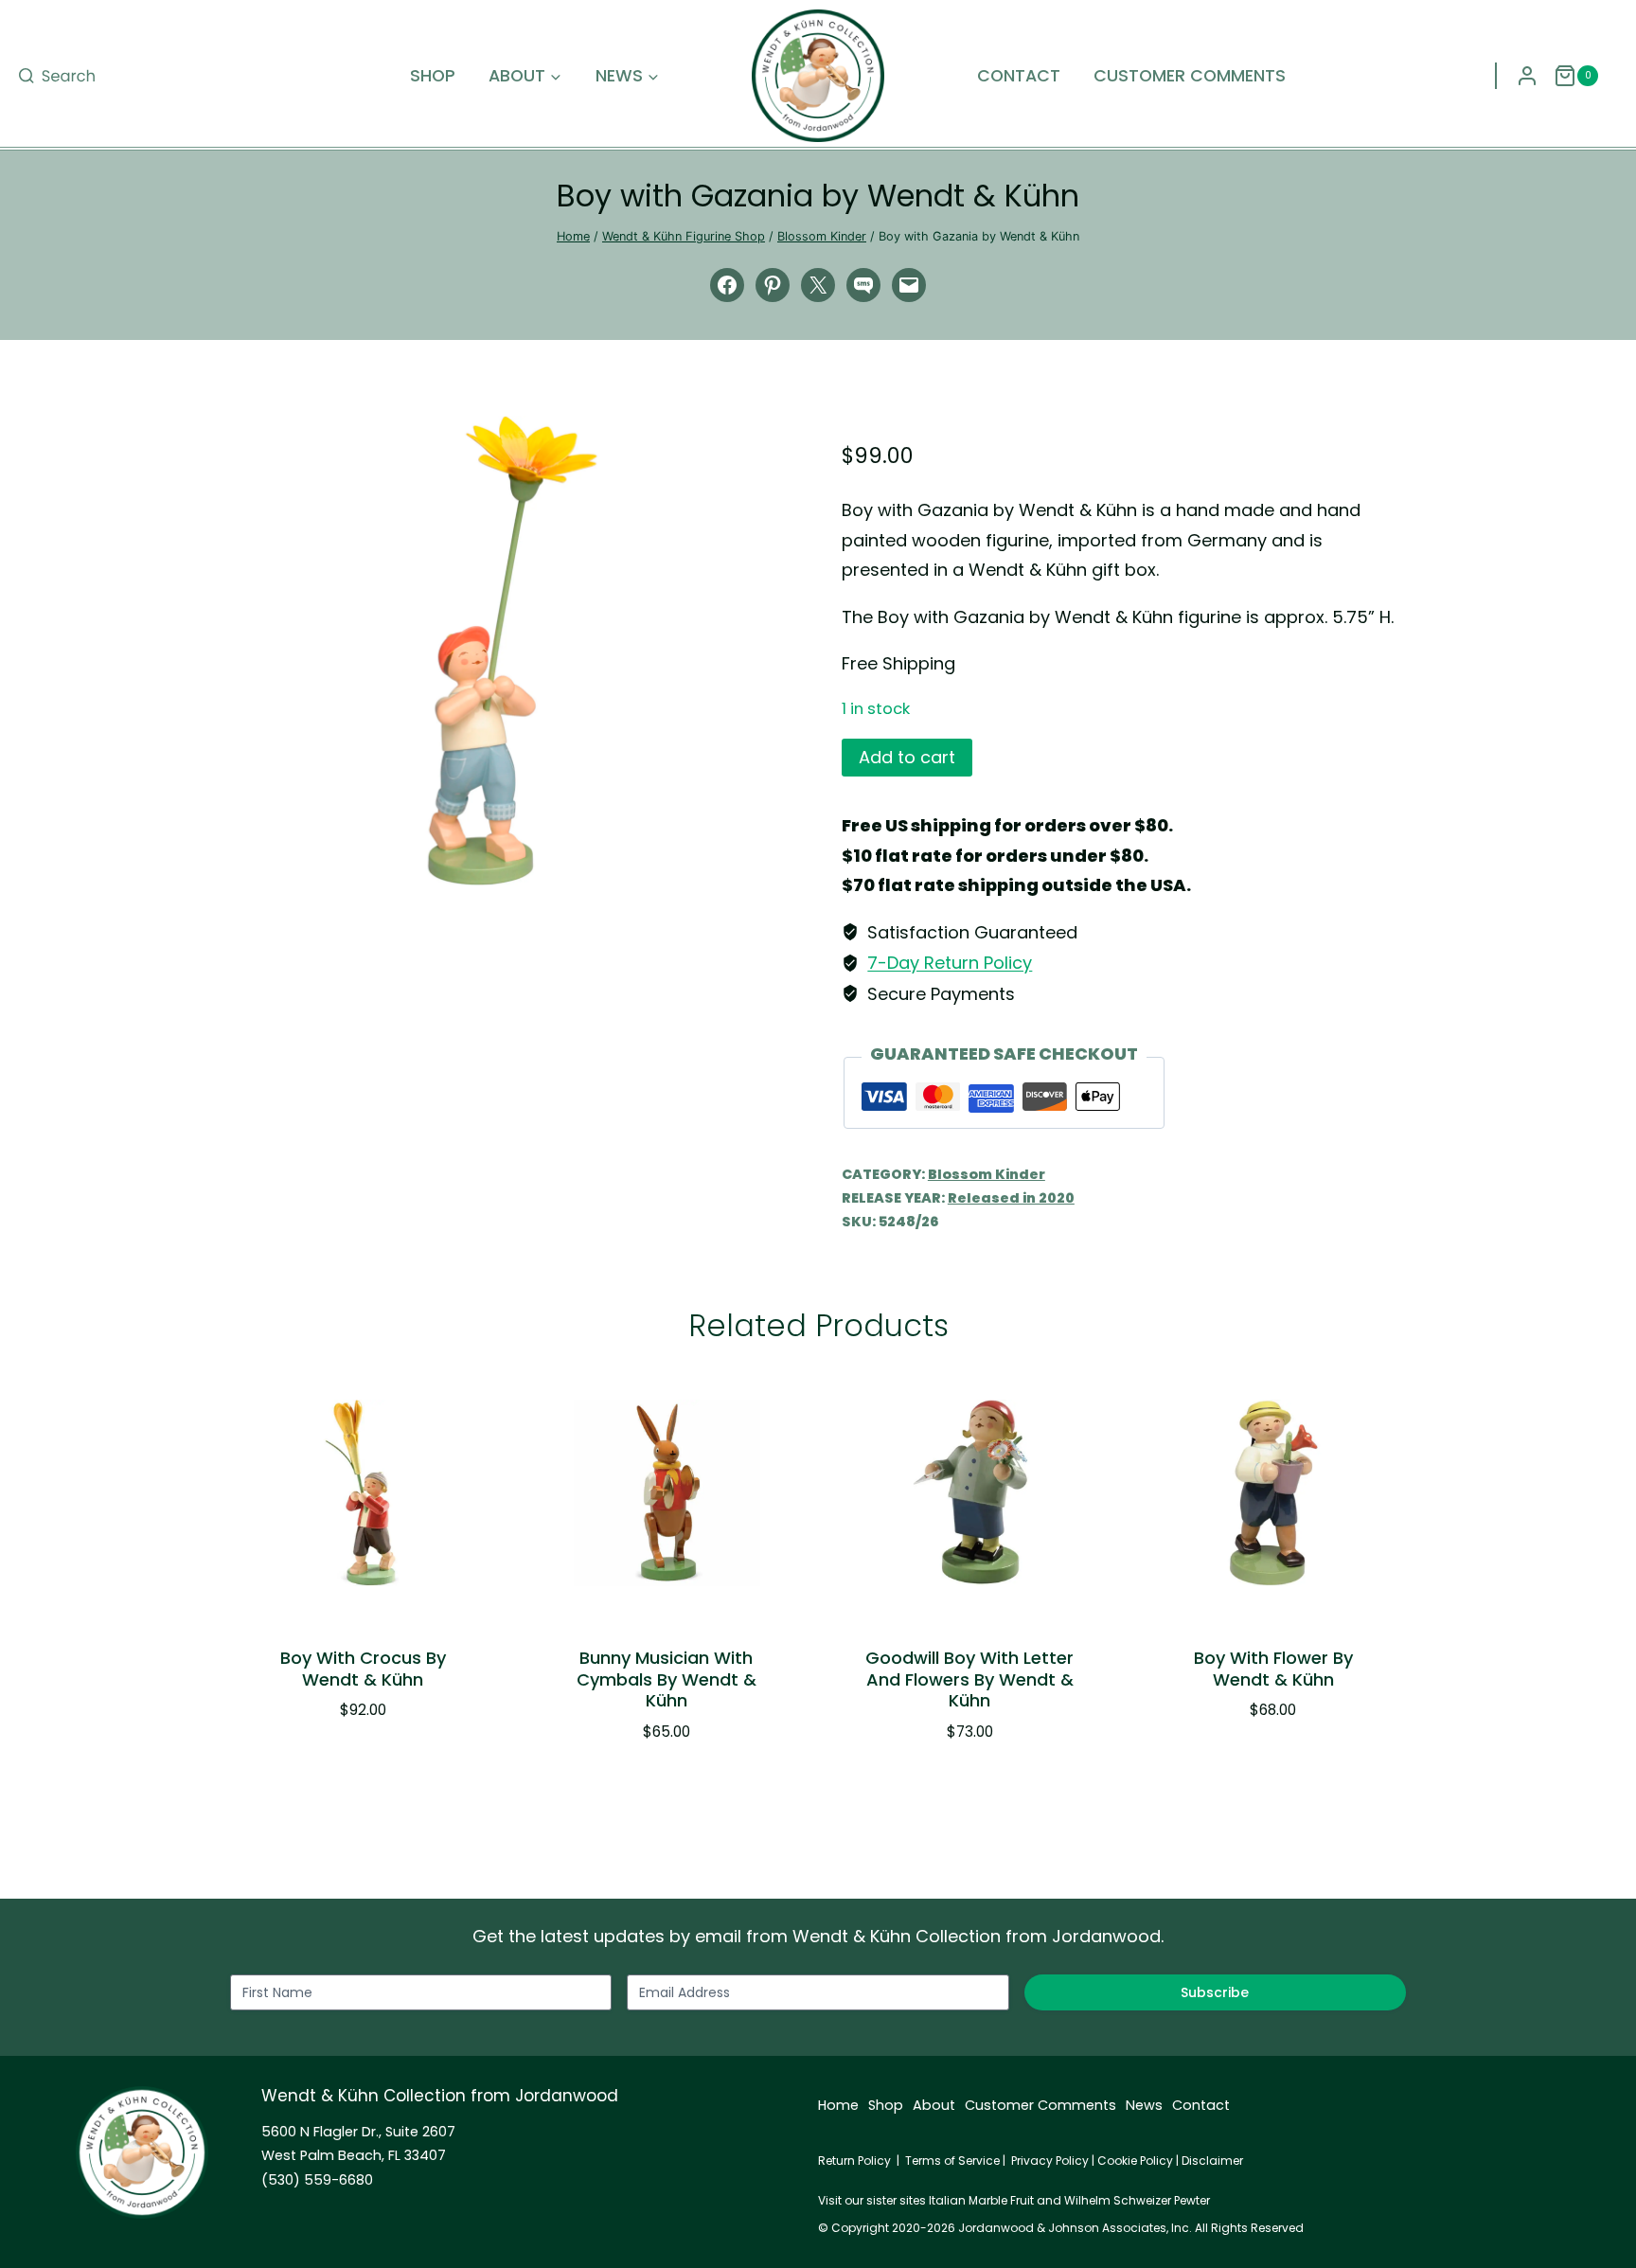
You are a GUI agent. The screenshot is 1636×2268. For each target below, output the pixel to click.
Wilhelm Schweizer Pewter (1137, 2200)
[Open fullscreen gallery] (775, 866)
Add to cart (907, 757)
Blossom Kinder (987, 1174)
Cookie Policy (1135, 2161)
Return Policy (854, 2161)
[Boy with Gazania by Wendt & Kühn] (512, 651)
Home (838, 2105)
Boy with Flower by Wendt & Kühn (1273, 1669)
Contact (1019, 76)
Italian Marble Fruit (981, 2200)
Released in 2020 (1011, 1198)
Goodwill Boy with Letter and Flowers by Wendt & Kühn (969, 1679)
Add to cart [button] (353, 1767)
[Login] (1527, 76)
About (934, 2105)
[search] (57, 76)
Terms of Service (952, 2161)
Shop (433, 76)
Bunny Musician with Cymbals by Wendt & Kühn (667, 1679)
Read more (1263, 1767)
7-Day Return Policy (950, 963)
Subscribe (1215, 1992)
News (1144, 2105)
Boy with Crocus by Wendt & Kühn (363, 1669)
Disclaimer (1212, 2161)
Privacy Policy (1050, 2161)
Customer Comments (1190, 76)
